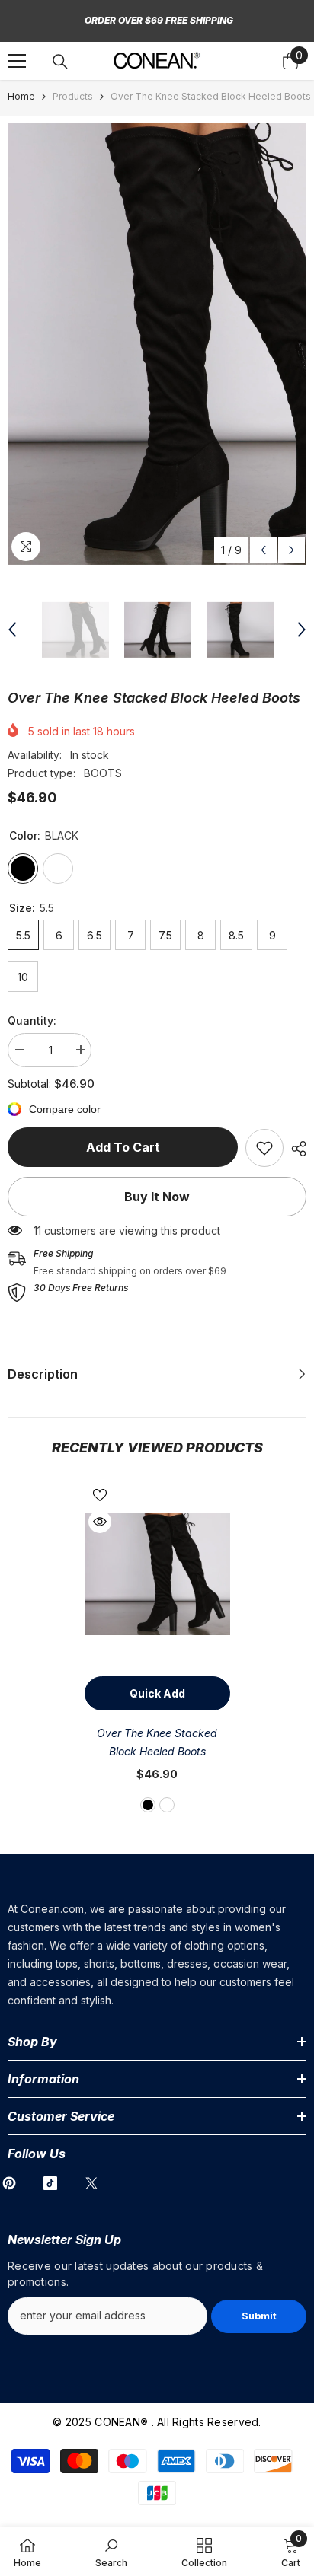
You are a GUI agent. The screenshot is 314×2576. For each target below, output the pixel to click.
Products (73, 96)
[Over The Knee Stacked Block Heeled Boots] (157, 1574)
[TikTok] (50, 2183)
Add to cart (123, 1147)
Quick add (157, 1693)
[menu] (17, 61)
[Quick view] (100, 1522)
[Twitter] (91, 2183)
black (148, 1805)
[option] (157, 344)
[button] (263, 550)
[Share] (295, 1149)
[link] (264, 1148)
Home (21, 96)
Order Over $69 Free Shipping (159, 20)
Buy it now (157, 1197)
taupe (167, 1805)
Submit (259, 2316)
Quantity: (32, 1020)
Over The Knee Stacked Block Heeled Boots (157, 1742)
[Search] (60, 62)
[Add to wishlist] (100, 1495)
